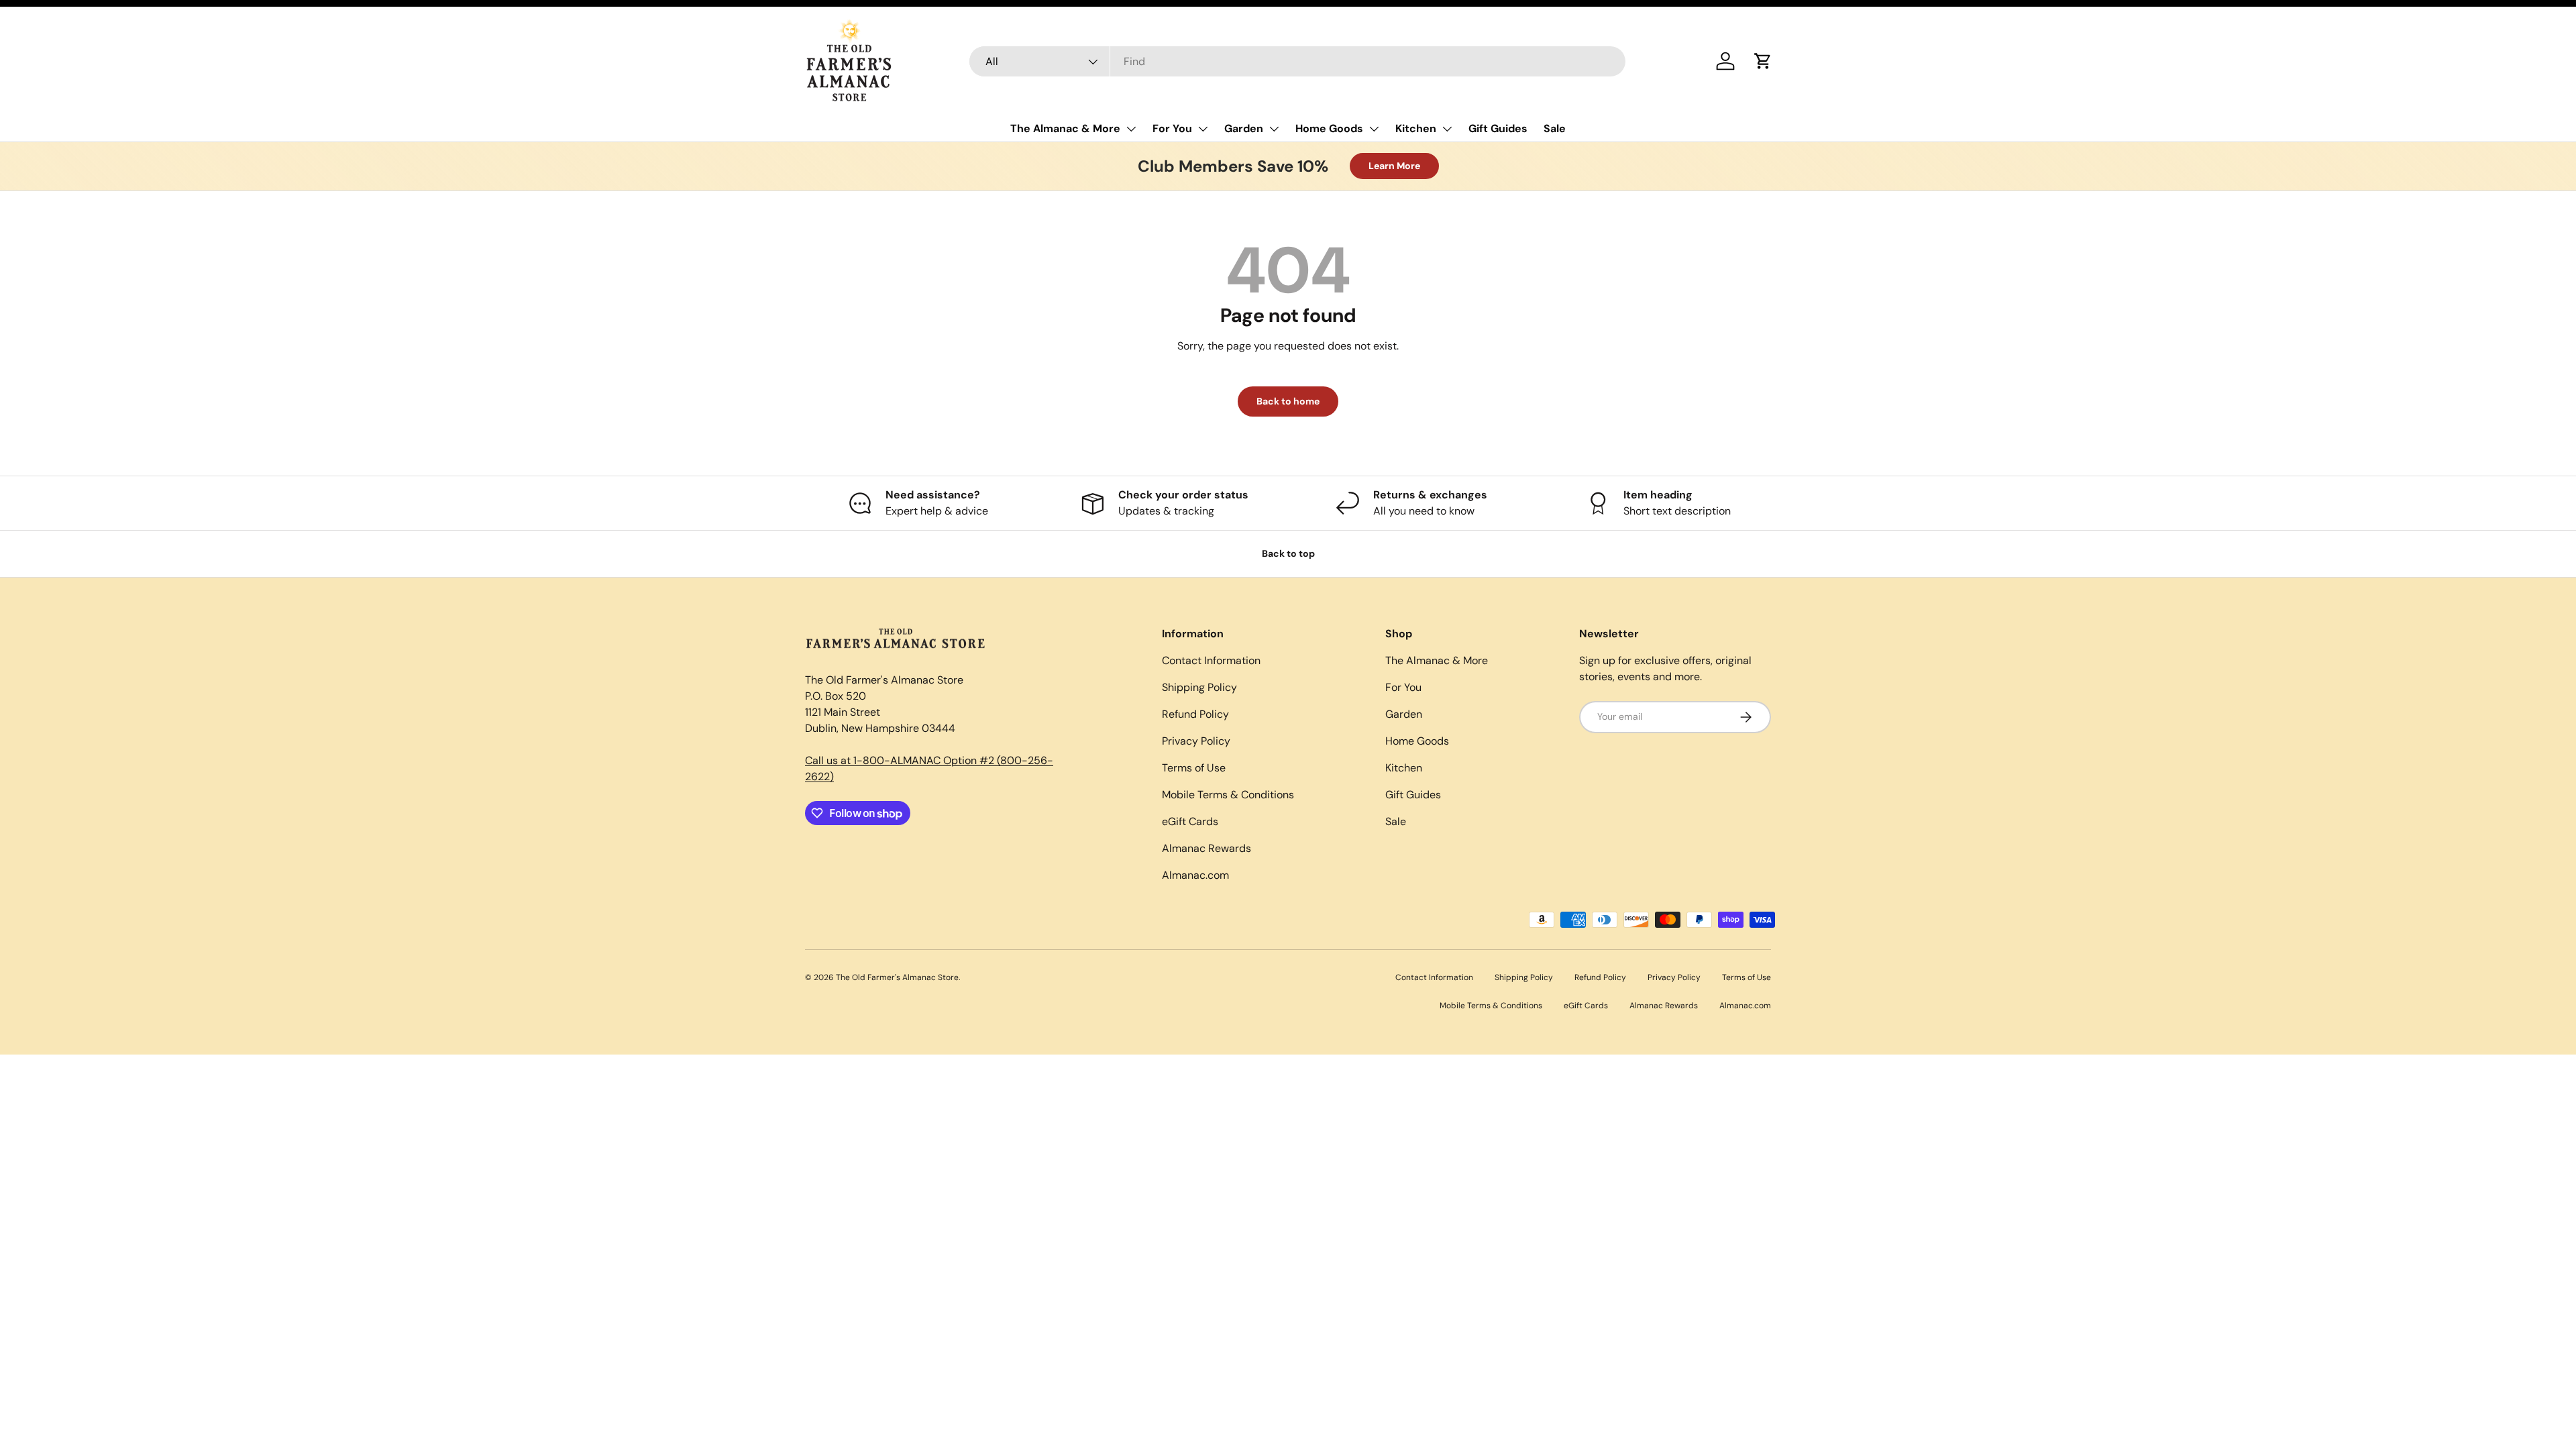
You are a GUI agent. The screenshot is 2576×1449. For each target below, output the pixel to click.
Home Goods (1329, 128)
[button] (1763, 61)
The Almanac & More (1065, 128)
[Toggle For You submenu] (1203, 129)
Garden (1244, 128)
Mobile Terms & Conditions (1228, 795)
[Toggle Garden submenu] (1274, 129)
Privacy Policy (1196, 741)
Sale (1555, 128)
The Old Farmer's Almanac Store (897, 977)
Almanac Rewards (1206, 848)
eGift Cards (1190, 821)
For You (1172, 128)
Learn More (1394, 166)
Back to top (1288, 553)
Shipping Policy (1199, 687)
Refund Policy (1195, 714)
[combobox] (1298, 61)
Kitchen (1416, 128)
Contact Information (1211, 660)
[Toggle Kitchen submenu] (1447, 129)
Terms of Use (1194, 768)
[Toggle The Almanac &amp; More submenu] (1131, 129)
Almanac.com (1195, 875)
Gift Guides (1498, 128)
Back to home (1288, 401)
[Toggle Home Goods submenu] (1374, 129)
